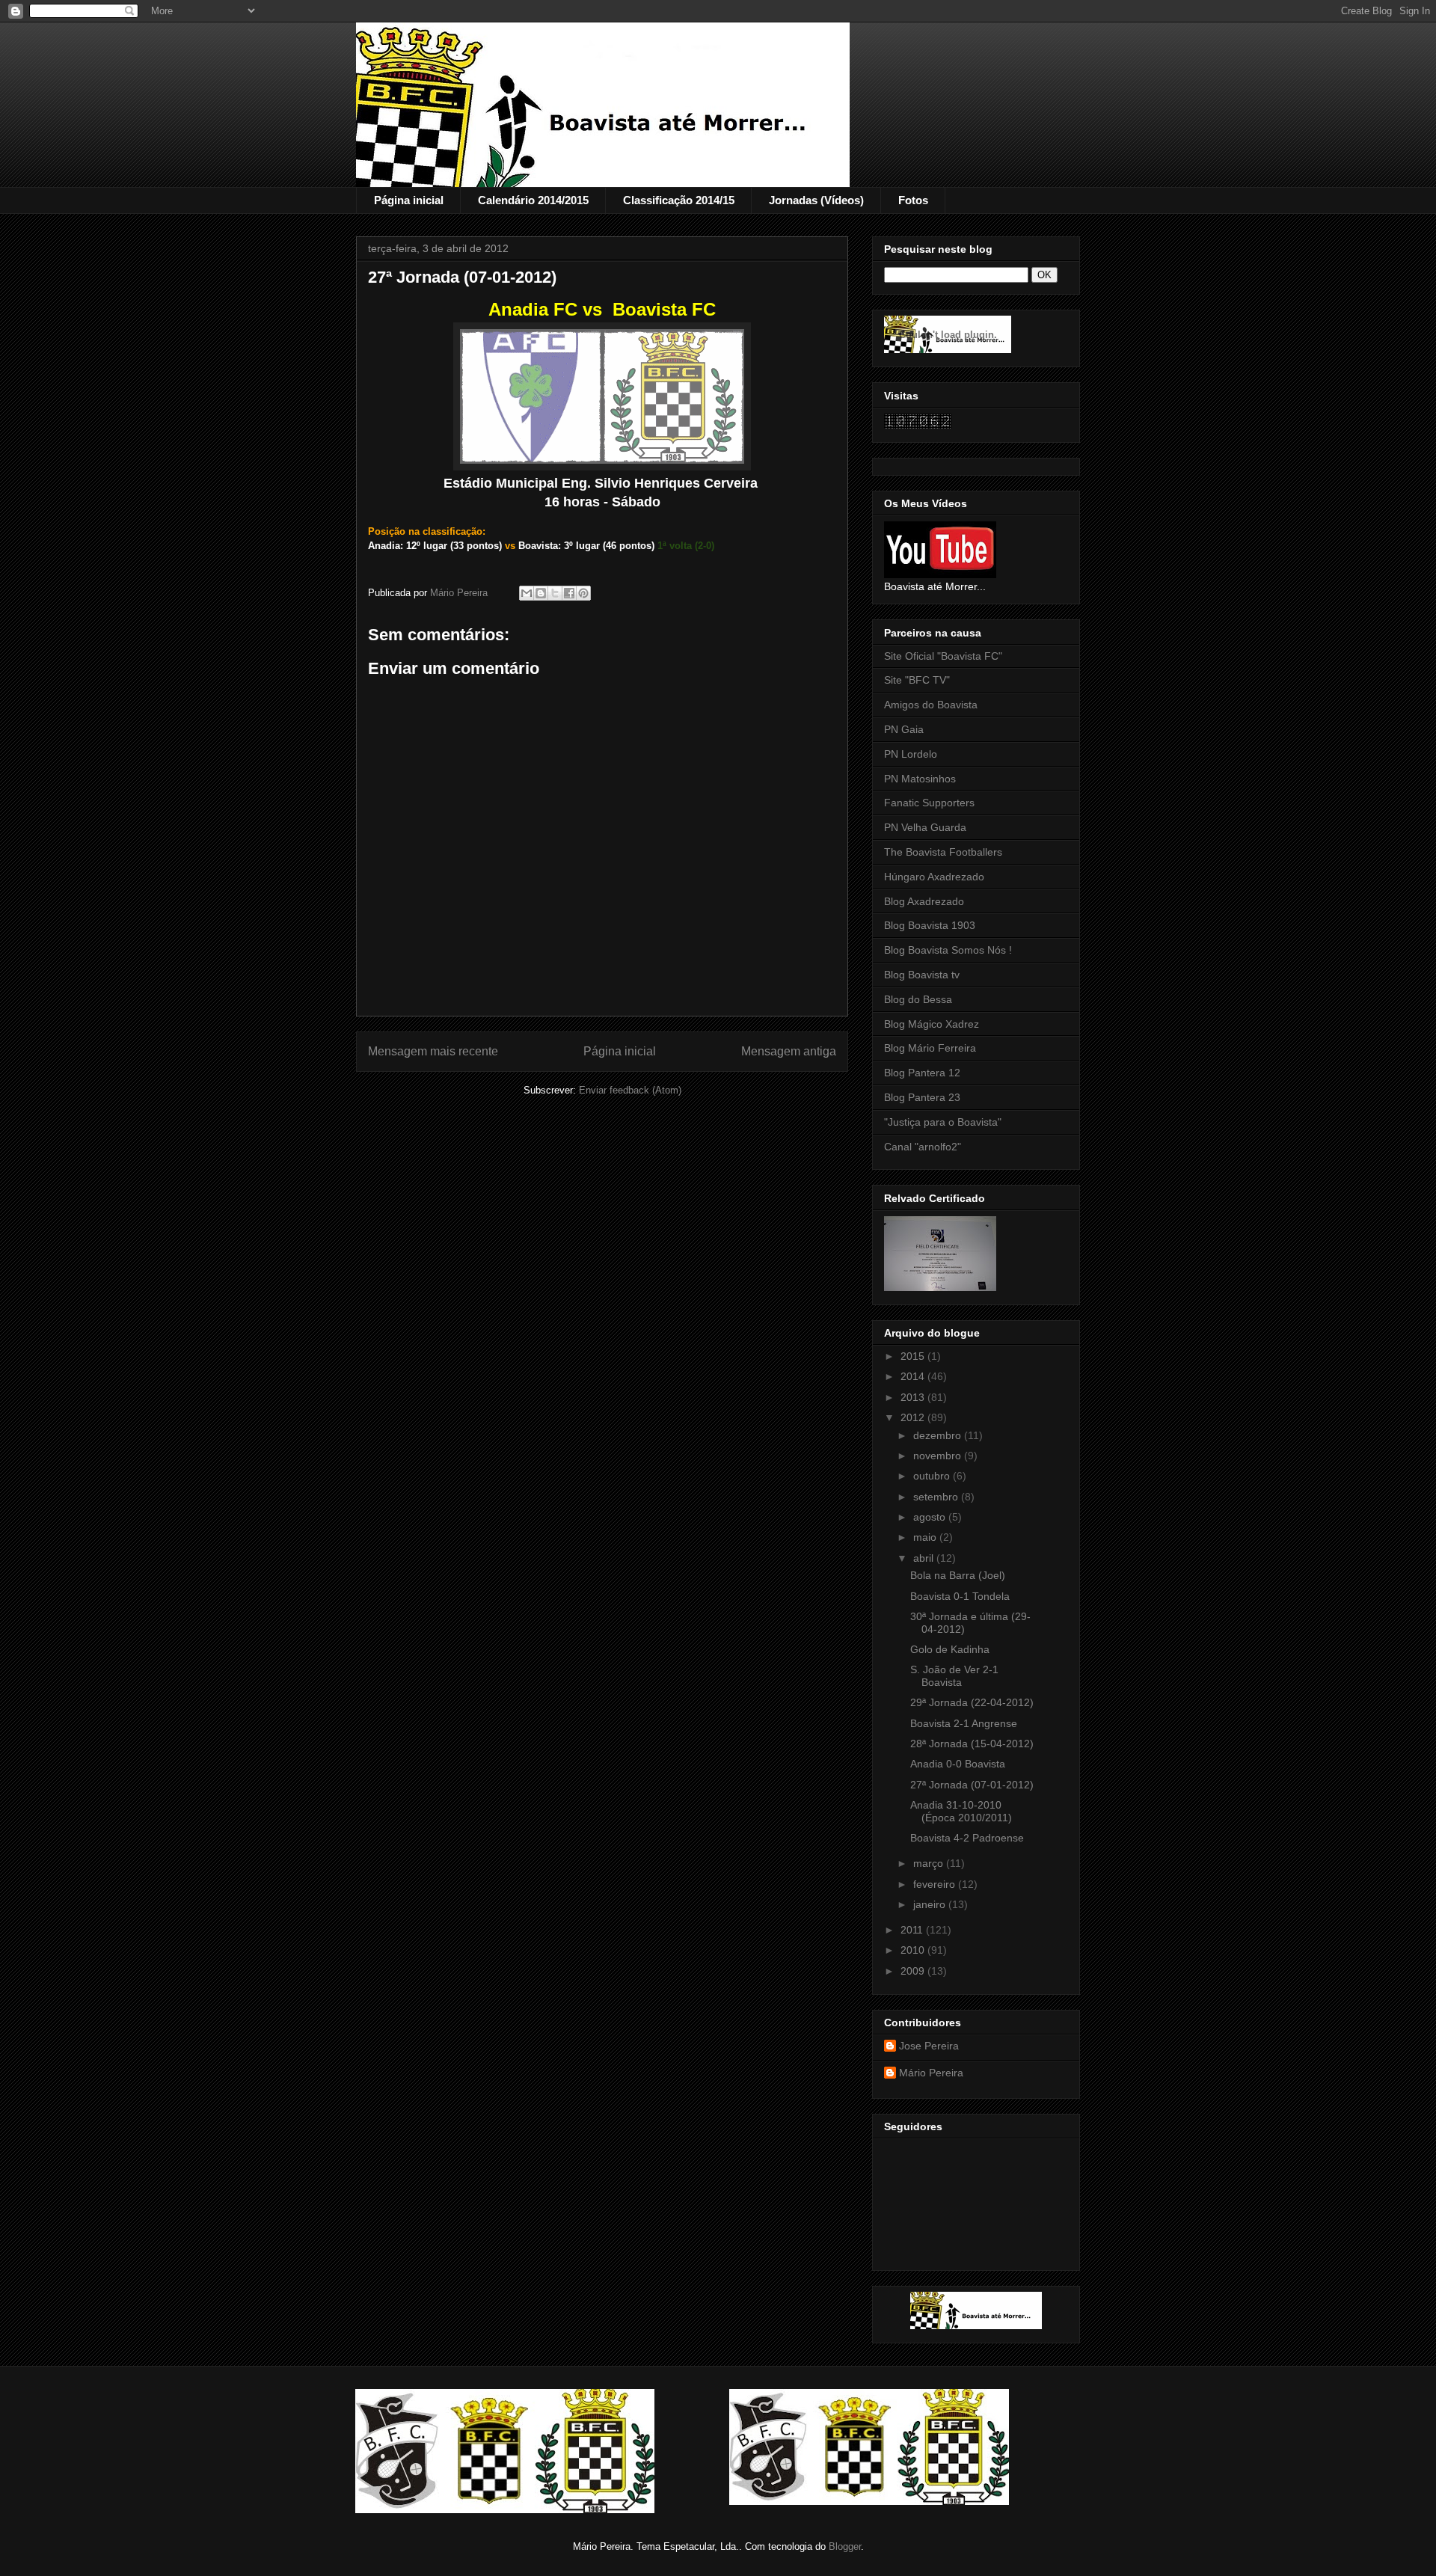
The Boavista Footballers (943, 852)
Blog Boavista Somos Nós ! (948, 950)
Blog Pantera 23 (922, 1097)
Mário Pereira (931, 2073)
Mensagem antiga (789, 1051)
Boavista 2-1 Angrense (964, 1723)
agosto (931, 1517)
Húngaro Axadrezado (934, 877)
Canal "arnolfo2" (923, 1147)
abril (925, 1558)
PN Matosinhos (920, 779)
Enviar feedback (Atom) (630, 1090)
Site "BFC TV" (917, 680)
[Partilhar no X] (555, 593)
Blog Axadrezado (924, 901)
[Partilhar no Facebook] (569, 593)
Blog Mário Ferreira (930, 1048)
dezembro (939, 1435)
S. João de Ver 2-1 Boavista (954, 1676)
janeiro (931, 1904)
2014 (914, 1376)
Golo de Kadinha (950, 1649)
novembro (939, 1456)
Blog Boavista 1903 (930, 925)
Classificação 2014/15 (679, 200)
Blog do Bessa (918, 999)
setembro (937, 1497)
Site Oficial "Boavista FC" (943, 656)
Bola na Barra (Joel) (958, 1575)
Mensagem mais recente (433, 1051)
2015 (914, 1356)
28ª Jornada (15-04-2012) (972, 1744)
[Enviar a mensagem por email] (527, 593)
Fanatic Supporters (929, 803)
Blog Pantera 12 (922, 1073)
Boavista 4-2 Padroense (967, 1838)
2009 (914, 1971)
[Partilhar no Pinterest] (583, 593)
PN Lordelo (911, 754)
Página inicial (409, 200)
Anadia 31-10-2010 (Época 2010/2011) (961, 1811)
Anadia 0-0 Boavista (958, 1764)
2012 (914, 1417)
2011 (913, 1930)
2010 (914, 1950)
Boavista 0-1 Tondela (960, 1596)
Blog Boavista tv (922, 975)
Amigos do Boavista (931, 705)
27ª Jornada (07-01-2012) (972, 1785)
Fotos (913, 200)
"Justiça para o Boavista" (943, 1122)
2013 (914, 1397)
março (930, 1863)
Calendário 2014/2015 (533, 200)
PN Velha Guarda (925, 827)
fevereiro (936, 1884)
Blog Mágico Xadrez (932, 1024)
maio (926, 1537)
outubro (933, 1476)
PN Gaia (904, 729)
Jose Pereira (929, 2046)
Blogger (845, 2546)
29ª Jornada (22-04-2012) (972, 1702)
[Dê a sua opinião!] (541, 593)
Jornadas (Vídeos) (816, 200)
